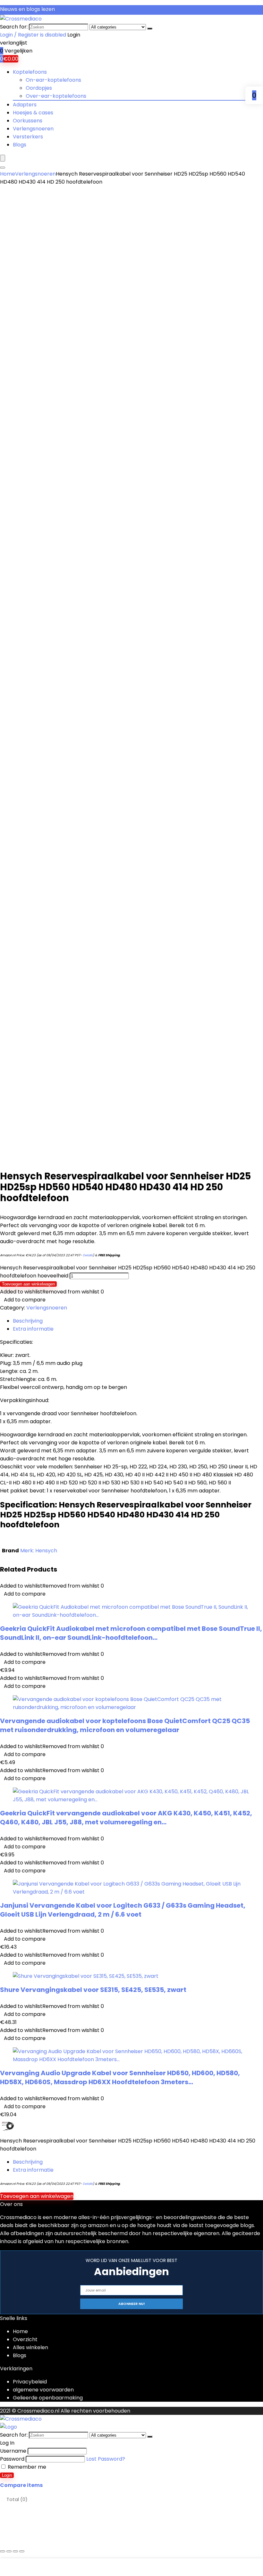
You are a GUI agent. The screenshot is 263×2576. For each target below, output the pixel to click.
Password (12, 2459)
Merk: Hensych (39, 1551)
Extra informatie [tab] (33, 1329)
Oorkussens (28, 121)
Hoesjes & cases (33, 113)
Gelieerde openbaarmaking (48, 2398)
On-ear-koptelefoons (53, 80)
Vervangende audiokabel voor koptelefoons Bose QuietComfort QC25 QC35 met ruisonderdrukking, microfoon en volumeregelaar (125, 1725)
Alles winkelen (30, 2347)
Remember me (26, 2467)
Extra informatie (33, 2170)
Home (8, 174)
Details (88, 1255)
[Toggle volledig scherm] (9, 2551)
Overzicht (25, 2339)
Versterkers (28, 137)
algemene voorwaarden (43, 2390)
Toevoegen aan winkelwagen (28, 1284)
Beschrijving (28, 2162)
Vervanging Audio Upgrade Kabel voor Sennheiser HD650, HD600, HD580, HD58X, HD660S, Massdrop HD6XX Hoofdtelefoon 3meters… (120, 2077)
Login (7, 2475)
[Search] (3, 168)
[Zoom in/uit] (3, 2551)
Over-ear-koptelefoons (56, 96)
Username (13, 2451)
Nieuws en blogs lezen (27, 9)
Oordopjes (39, 88)
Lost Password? (106, 2459)
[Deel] (15, 2551)
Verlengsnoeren (33, 129)
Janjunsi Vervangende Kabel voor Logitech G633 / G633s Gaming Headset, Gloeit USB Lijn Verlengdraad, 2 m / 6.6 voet (123, 1910)
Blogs (20, 145)
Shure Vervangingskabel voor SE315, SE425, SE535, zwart (93, 1990)
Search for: (14, 27)
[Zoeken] (150, 29)
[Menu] (3, 158)
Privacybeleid (30, 2382)
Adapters (25, 105)
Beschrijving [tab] (28, 1321)
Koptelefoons (30, 72)
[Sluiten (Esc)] (22, 2551)
